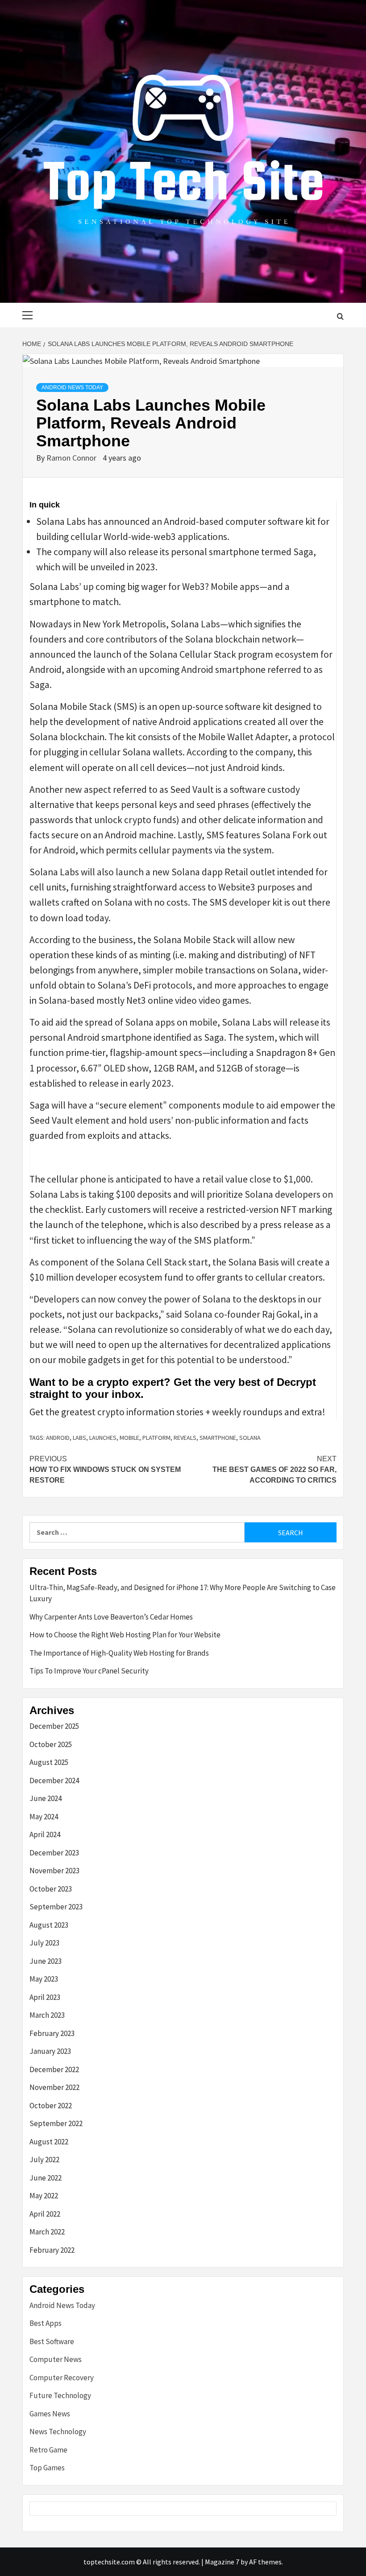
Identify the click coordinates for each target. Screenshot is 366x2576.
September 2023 (56, 1907)
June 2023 (46, 1961)
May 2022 (44, 2196)
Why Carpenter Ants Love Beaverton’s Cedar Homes (111, 1617)
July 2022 (44, 2160)
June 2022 (46, 2178)
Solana (250, 1438)
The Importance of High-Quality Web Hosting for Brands (119, 1653)
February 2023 (52, 2033)
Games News (50, 2414)
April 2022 (45, 2214)
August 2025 (49, 1762)
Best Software (52, 2341)
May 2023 (44, 1979)
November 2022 (54, 2087)
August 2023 (49, 1925)
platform (156, 1438)
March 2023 (47, 2015)
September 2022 (56, 2123)
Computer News (56, 2359)
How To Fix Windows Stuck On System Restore (105, 1469)
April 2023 (45, 1997)
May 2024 (44, 1817)
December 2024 (54, 1781)
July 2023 (44, 1943)
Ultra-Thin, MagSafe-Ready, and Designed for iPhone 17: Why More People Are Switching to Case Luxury (183, 1593)
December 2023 (54, 1853)
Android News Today (72, 387)
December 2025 (54, 1726)
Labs (79, 1438)
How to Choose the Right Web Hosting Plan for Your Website (125, 1635)
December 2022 (54, 2069)
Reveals (185, 1438)
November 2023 (54, 1871)
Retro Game (48, 2450)
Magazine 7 (222, 2562)
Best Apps (46, 2323)
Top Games (47, 2468)
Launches (103, 1438)
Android (58, 1438)
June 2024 (46, 1798)
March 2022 (47, 2232)
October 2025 (51, 1744)
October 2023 (51, 1889)
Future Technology (60, 2395)
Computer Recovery (62, 2378)
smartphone (218, 1438)
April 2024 (45, 1834)
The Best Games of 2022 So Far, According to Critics (274, 1469)
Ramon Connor (72, 458)
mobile (129, 1438)
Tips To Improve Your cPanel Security (89, 1671)
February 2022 (52, 2250)
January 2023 (50, 2051)
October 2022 (51, 2106)
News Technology (58, 2432)
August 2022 (49, 2142)
